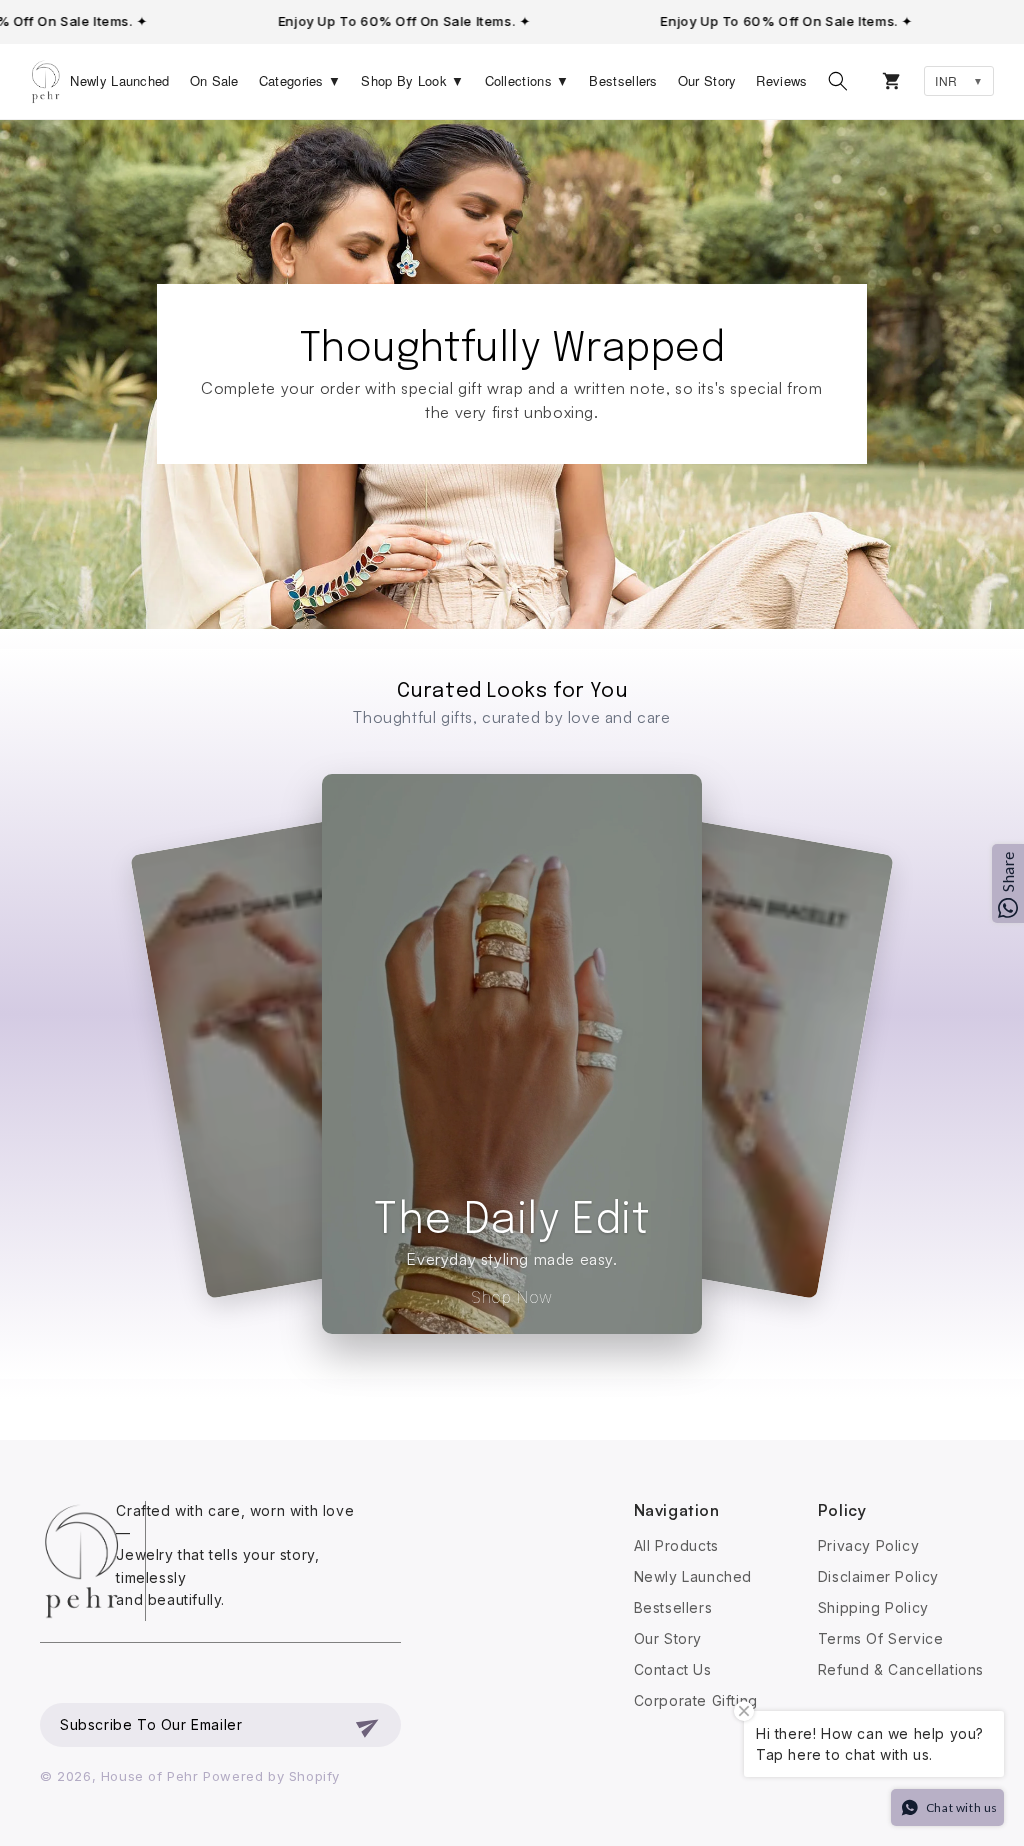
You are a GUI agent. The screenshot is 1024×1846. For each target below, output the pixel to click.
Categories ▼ (300, 80)
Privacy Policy (868, 1545)
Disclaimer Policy (878, 1576)
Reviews (781, 80)
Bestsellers (623, 80)
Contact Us (673, 1669)
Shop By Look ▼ (412, 80)
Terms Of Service (881, 1638)
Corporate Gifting (696, 1700)
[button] (838, 81)
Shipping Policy (873, 1607)
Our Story (707, 80)
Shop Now (512, 1297)
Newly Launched (119, 80)
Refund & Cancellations (901, 1669)
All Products (676, 1545)
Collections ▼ (527, 80)
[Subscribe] (369, 1725)
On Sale (214, 80)
